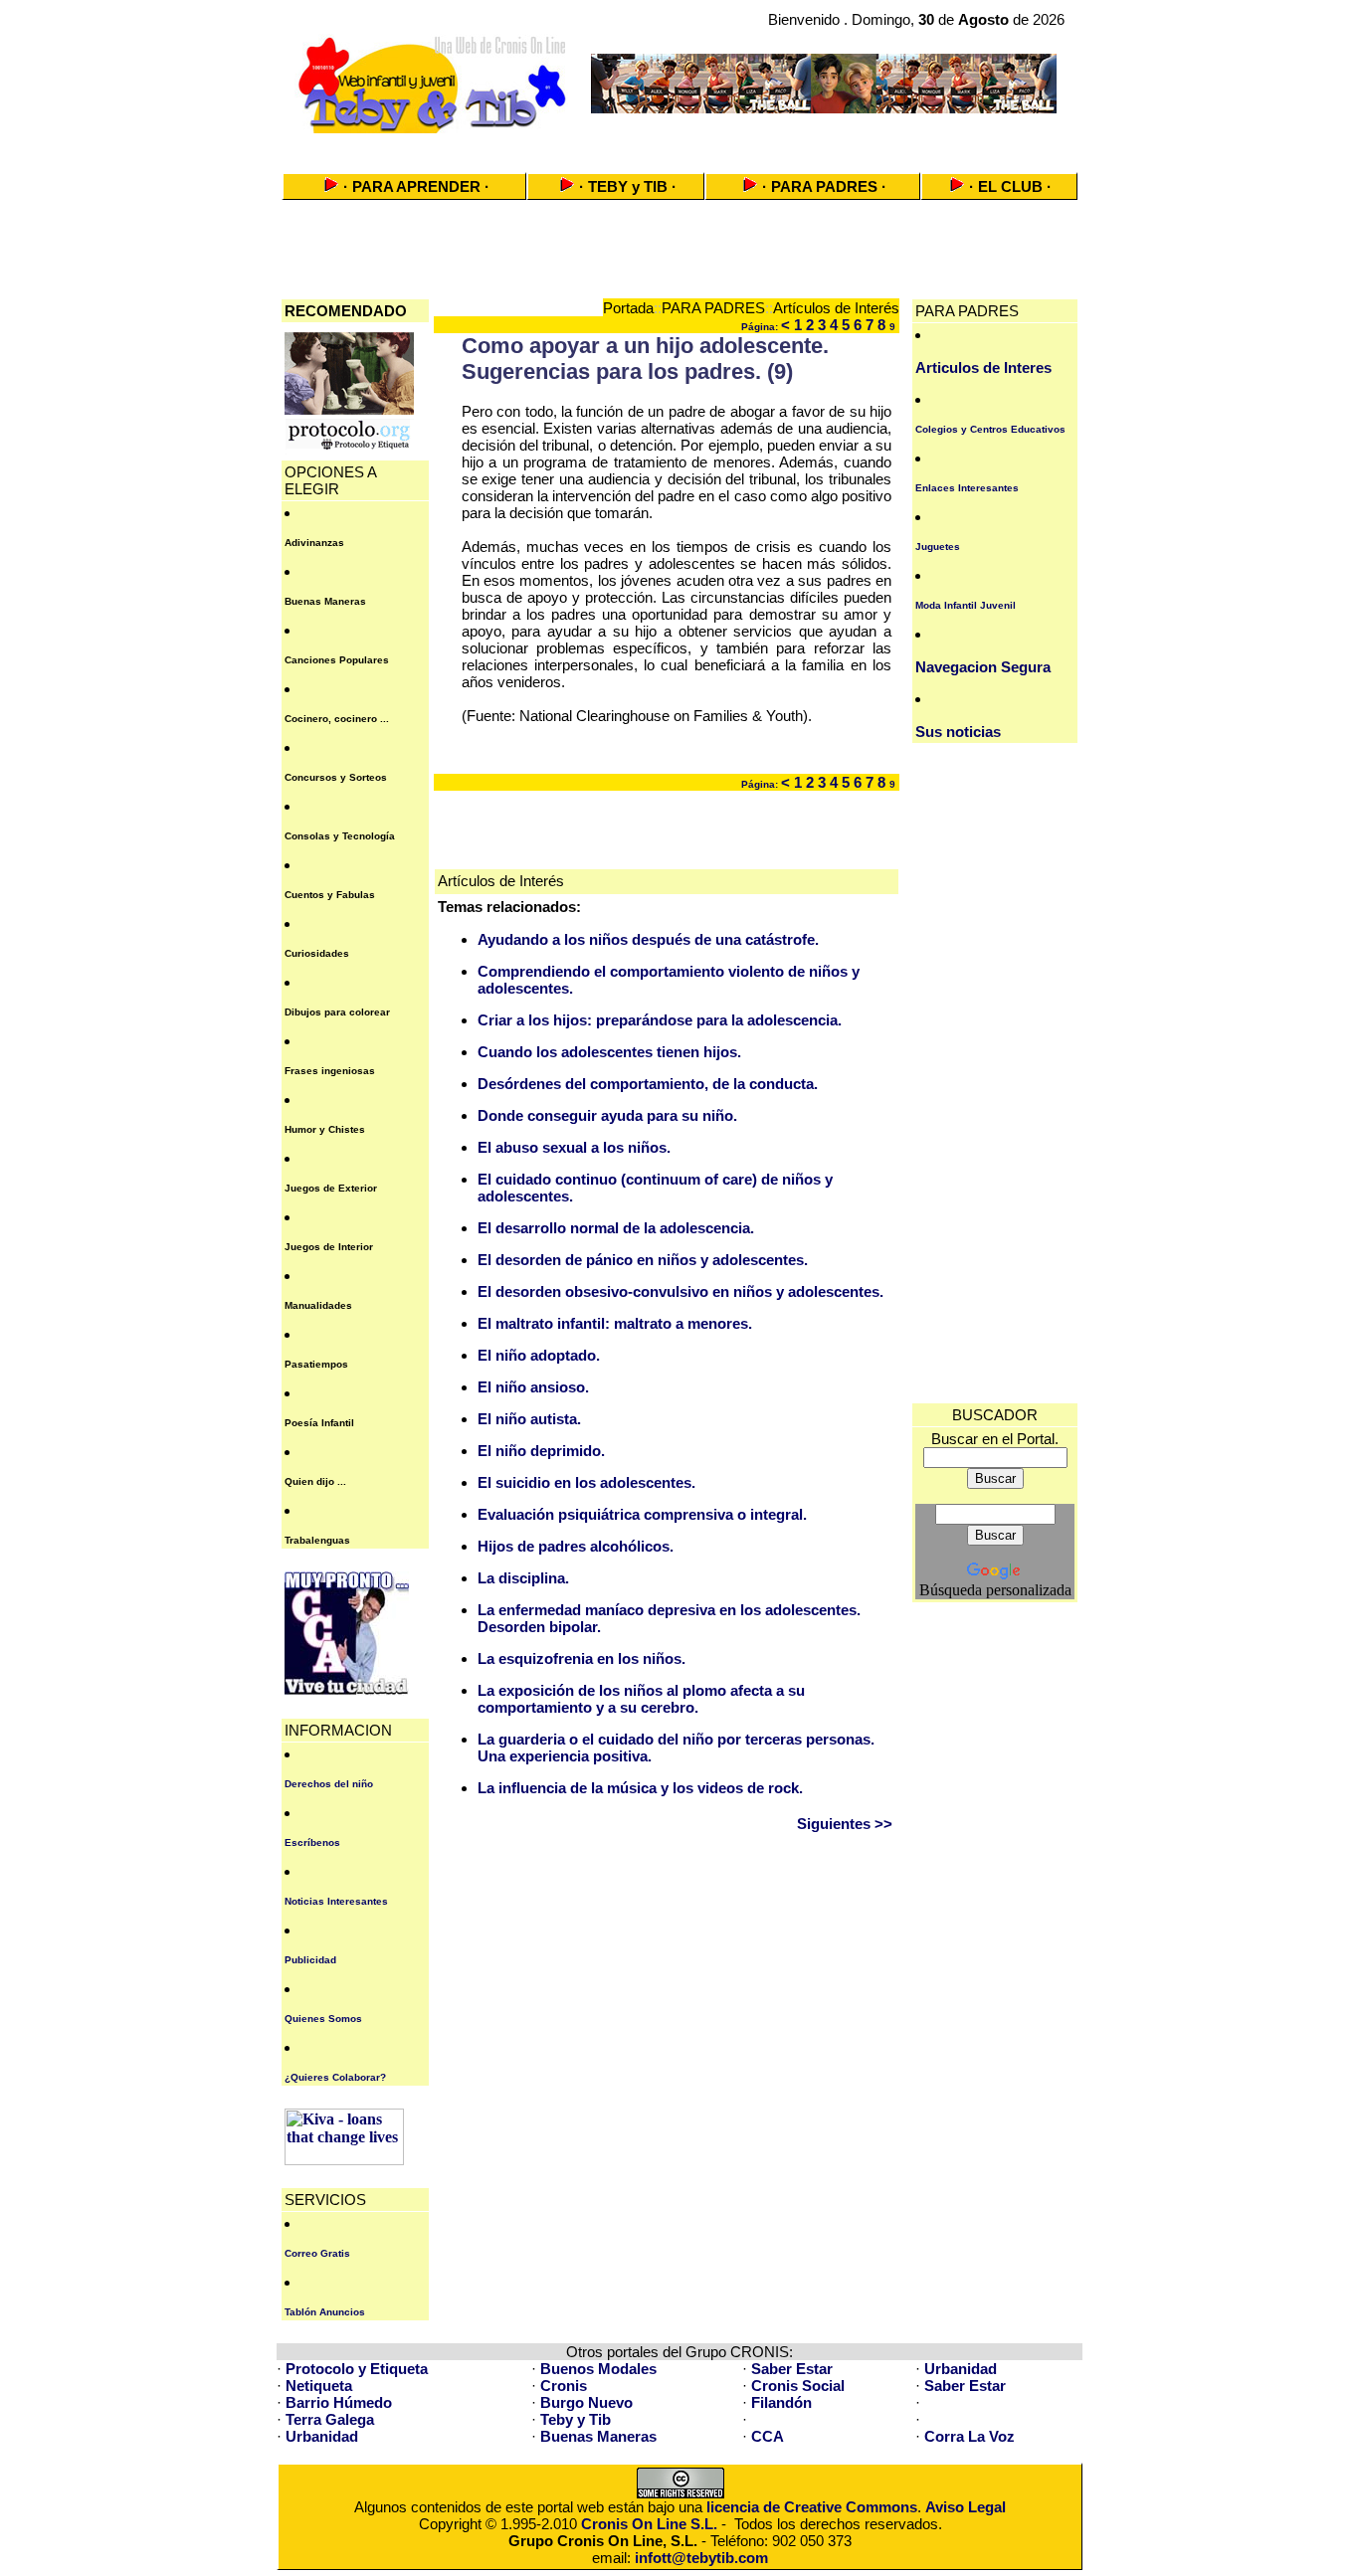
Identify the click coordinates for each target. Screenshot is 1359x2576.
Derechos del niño (329, 1784)
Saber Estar (792, 2369)
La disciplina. (523, 1578)
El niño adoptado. (539, 1355)
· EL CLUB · (1010, 186)
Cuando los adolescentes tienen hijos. (609, 1052)
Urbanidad (961, 2369)
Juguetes (938, 547)
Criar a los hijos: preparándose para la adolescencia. (660, 1020)
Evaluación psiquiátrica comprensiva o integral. (642, 1514)
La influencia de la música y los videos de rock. (640, 1788)
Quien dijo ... (315, 1481)
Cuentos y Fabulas (330, 895)
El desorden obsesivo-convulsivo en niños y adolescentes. (680, 1291)
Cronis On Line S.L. (649, 2524)
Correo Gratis (317, 2253)
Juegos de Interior (329, 1247)
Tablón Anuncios (325, 2312)
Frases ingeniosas (330, 1071)
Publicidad (310, 1960)
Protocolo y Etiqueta (357, 2369)
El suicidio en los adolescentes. (586, 1482)
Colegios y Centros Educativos (990, 429)
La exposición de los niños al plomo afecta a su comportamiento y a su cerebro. (641, 1699)
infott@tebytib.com (701, 2558)
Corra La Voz (970, 2436)
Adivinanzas (314, 543)
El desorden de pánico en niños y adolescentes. (643, 1260)
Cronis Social (798, 2386)
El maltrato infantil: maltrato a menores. (615, 1323)
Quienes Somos (323, 2019)
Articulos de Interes (983, 368)
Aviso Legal (966, 2507)
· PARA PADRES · (824, 186)
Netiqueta (319, 2386)
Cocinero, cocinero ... (337, 719)
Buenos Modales (598, 2369)
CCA (768, 2436)
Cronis (564, 2386)
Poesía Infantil (319, 1423)
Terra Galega (330, 2419)
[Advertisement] (679, 147)
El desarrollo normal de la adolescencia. (616, 1228)
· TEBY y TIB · (628, 186)
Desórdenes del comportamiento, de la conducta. (648, 1084)
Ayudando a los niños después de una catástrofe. (648, 939)
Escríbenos (312, 1842)
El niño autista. (529, 1419)
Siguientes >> (845, 1824)
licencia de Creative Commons (812, 2507)
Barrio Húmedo (339, 2402)
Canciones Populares (337, 660)
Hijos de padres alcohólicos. (576, 1546)
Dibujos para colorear (337, 1012)
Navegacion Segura (983, 667)
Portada (628, 308)
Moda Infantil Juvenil (966, 605)
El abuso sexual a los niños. (574, 1147)
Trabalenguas (317, 1540)
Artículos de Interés (836, 308)
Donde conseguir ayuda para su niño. (607, 1115)
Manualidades (318, 1305)
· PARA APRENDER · (416, 186)
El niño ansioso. (533, 1387)
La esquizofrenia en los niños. (582, 1658)
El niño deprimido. (541, 1451)
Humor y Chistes (325, 1129)
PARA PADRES (713, 308)
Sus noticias (958, 732)
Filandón (781, 2402)
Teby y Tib (576, 2419)
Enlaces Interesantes (967, 488)
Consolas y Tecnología (340, 836)
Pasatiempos (316, 1364)
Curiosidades (317, 953)
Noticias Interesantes (336, 1901)
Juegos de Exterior (331, 1188)
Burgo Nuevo (586, 2402)
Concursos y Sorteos (336, 777)
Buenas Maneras (325, 601)
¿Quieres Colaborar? (335, 2077)
